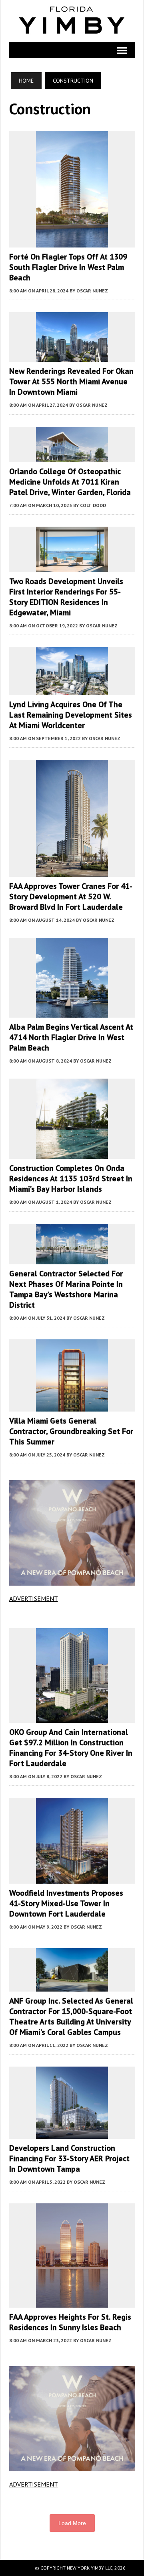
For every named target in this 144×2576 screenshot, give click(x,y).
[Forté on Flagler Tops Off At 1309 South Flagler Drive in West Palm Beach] (72, 242)
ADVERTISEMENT (34, 1598)
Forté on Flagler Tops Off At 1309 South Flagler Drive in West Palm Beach (68, 267)
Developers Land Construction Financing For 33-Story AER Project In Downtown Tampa (69, 2158)
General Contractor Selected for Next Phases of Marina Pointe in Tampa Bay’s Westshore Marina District (66, 1289)
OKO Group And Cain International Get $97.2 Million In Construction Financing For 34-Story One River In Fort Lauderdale (71, 1748)
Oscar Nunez (92, 291)
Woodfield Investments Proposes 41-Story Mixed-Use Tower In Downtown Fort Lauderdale (66, 1903)
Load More (72, 2523)
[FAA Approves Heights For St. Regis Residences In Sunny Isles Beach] (72, 2302)
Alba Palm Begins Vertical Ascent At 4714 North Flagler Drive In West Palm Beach (71, 1037)
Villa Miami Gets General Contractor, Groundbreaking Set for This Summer (71, 1431)
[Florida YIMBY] (72, 21)
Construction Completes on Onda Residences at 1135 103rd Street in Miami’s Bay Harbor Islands (71, 1178)
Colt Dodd (93, 505)
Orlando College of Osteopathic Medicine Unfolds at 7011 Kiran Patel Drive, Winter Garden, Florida (70, 482)
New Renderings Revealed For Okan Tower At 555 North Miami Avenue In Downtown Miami (71, 381)
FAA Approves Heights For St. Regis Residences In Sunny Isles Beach (70, 2322)
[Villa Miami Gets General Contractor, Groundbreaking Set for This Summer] (72, 1406)
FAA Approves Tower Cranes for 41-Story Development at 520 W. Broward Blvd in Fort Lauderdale (71, 897)
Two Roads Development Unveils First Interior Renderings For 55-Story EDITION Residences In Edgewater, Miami (66, 597)
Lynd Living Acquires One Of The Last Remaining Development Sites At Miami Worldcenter (71, 715)
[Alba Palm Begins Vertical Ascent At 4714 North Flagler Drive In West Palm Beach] (72, 1012)
